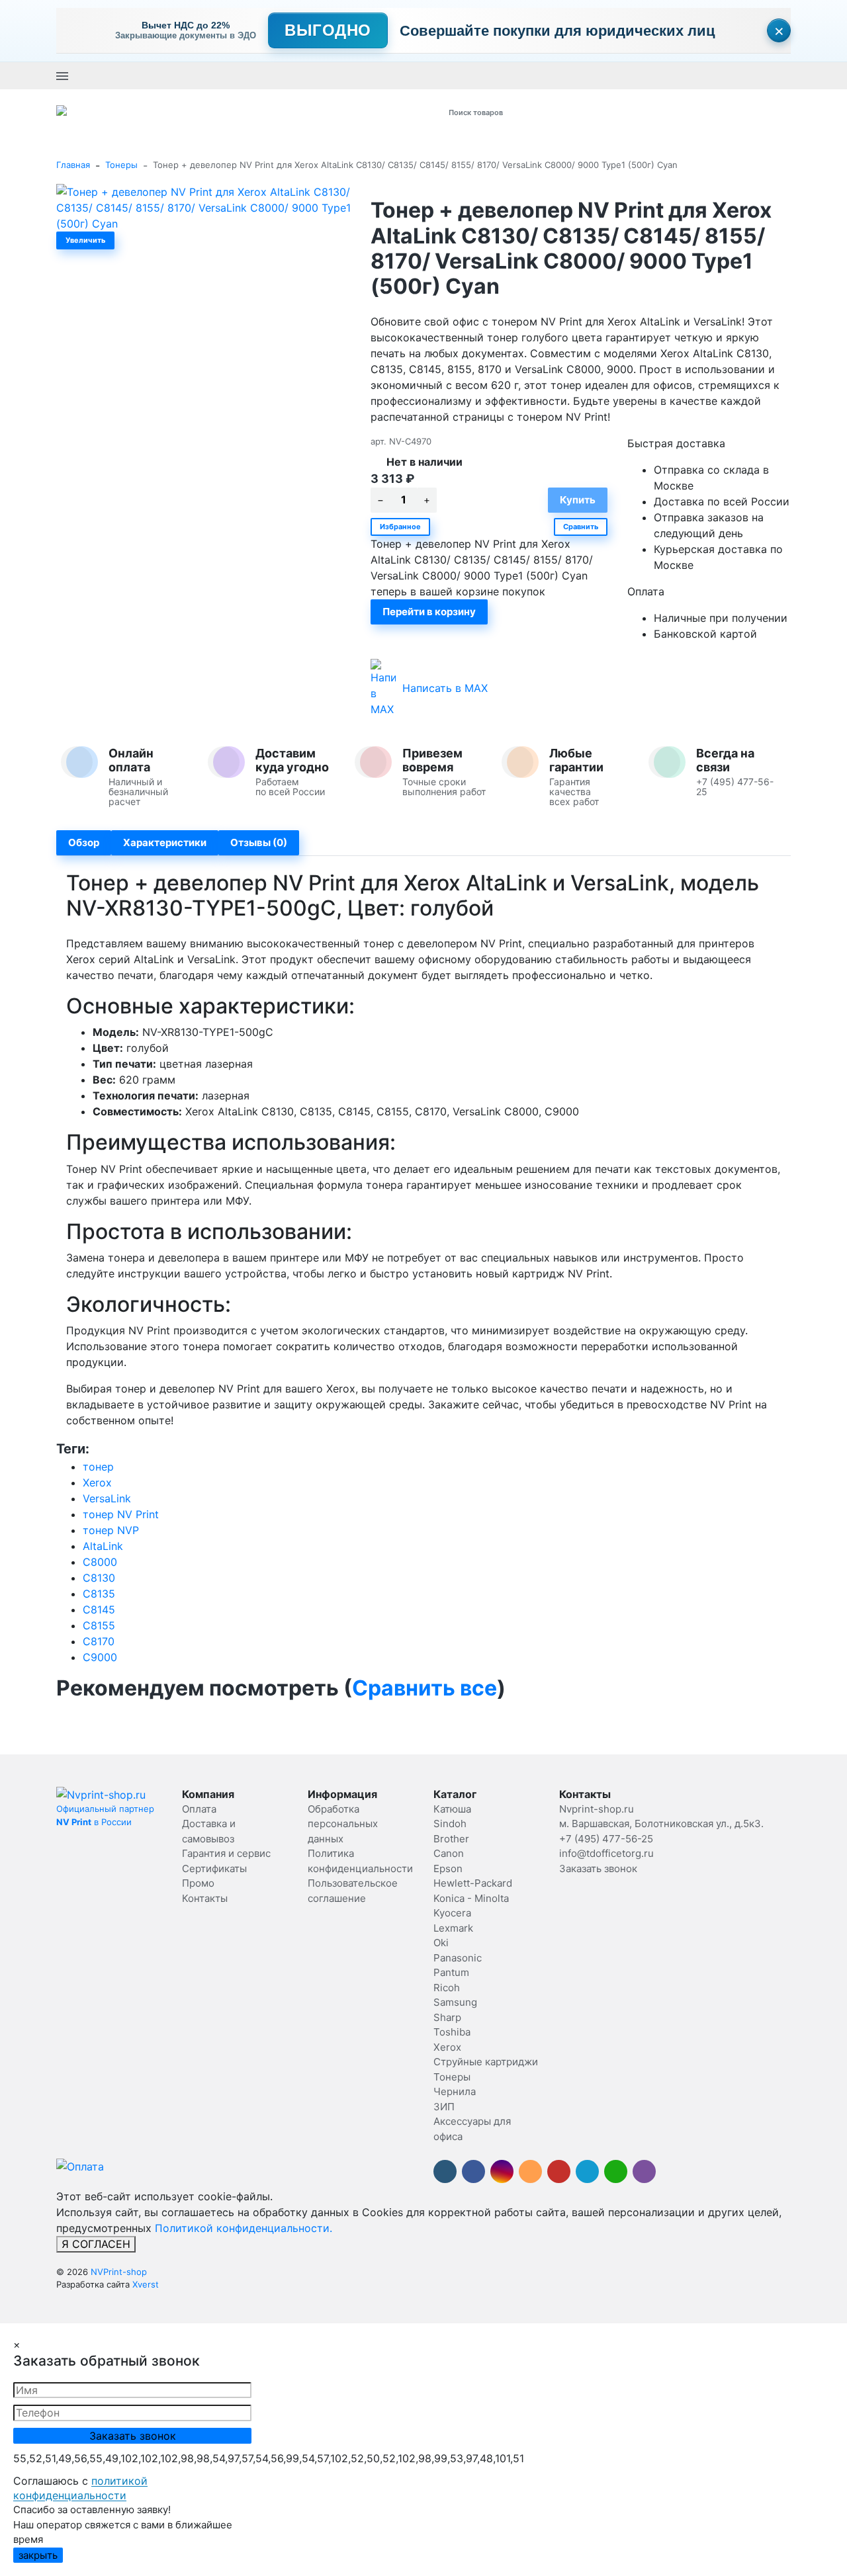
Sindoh (450, 1824)
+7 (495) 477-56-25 (348, 75)
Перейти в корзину (429, 612)
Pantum (451, 1972)
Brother (451, 1839)
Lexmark (453, 1928)
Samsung (455, 2002)
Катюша (452, 1809)
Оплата (199, 1809)
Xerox (97, 1482)
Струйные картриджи (486, 2062)
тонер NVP (111, 1530)
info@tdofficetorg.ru (606, 1853)
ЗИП (444, 2107)
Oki (441, 1943)
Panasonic (458, 1958)
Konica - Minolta (471, 1898)
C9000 (100, 1657)
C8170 (99, 1641)
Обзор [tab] (84, 842)
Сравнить (581, 527)
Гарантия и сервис (226, 1853)
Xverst (146, 2284)
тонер (98, 1467)
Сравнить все (424, 1688)
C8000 (100, 1562)
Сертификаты (214, 1868)
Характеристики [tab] (165, 842)
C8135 (99, 1594)
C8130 (99, 1578)
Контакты (205, 1898)
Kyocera (452, 1913)
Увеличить (85, 240)
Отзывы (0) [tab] (259, 842)
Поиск (607, 112)
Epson (448, 1868)
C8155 (99, 1625)
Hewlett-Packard (473, 1883)
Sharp (447, 2017)
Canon (449, 1853)
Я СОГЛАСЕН (96, 2244)
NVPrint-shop (119, 2272)
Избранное (400, 527)
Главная (73, 165)
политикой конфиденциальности (80, 2488)
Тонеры (121, 165)
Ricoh (447, 1988)
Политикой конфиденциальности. (244, 2228)
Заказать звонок (431, 75)
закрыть (38, 2555)
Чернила (455, 2091)
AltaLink (103, 1546)
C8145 (99, 1610)
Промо (198, 1883)
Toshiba (452, 2032)
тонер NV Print (121, 1514)
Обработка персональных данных (343, 1824)
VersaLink (107, 1498)
